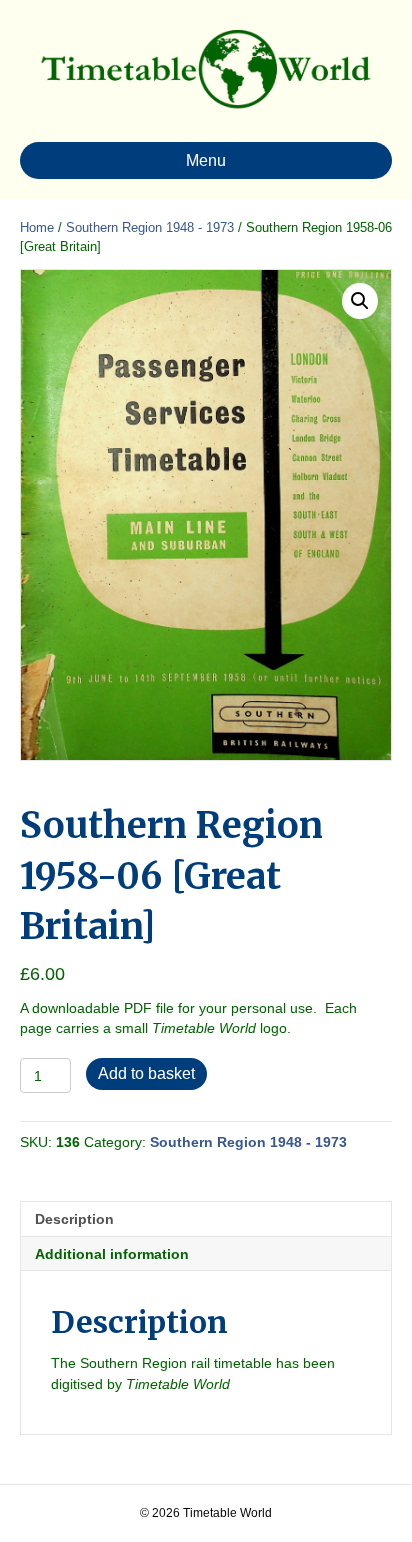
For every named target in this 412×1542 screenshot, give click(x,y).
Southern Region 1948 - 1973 (150, 227)
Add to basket (146, 1073)
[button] (360, 301)
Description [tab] (74, 1219)
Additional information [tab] (112, 1254)
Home (37, 227)
